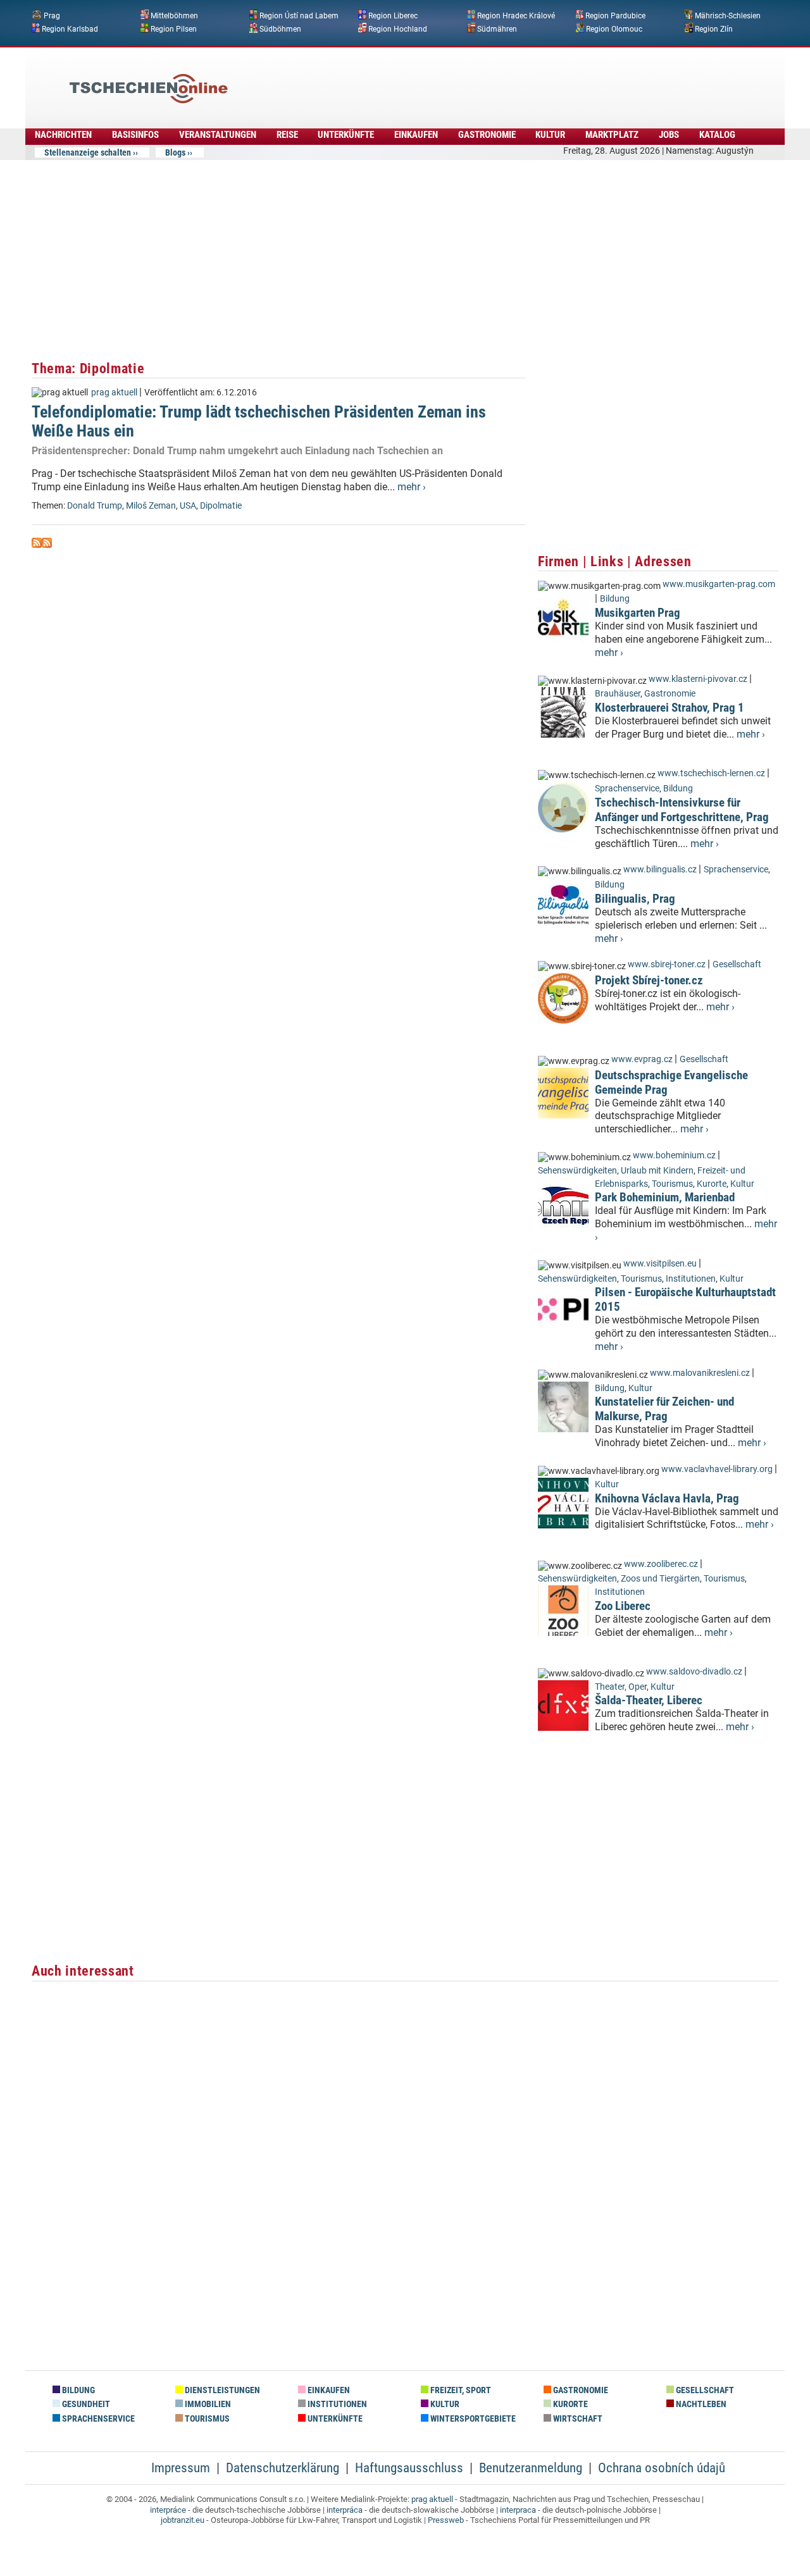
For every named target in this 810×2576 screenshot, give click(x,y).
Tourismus (672, 1184)
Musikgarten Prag (638, 613)
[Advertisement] (439, 79)
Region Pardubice (615, 16)
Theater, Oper (621, 1687)
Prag (52, 16)
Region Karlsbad (70, 28)
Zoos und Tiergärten (660, 1579)
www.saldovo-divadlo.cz (694, 1672)
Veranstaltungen (218, 135)
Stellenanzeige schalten (88, 152)
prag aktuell (114, 393)
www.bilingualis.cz (660, 870)
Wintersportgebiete (472, 2419)
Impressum (181, 2468)
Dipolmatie (221, 506)
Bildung (615, 599)
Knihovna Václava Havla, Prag (667, 1498)
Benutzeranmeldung (531, 2468)
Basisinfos (135, 135)
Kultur (550, 135)
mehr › (412, 487)
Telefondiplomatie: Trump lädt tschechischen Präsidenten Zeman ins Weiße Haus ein (259, 421)
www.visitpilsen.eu (660, 1264)
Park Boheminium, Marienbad (665, 1197)
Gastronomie (487, 135)
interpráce (168, 2510)
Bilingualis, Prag (635, 899)
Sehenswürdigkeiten (577, 1171)
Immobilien (207, 2404)
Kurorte (712, 1184)
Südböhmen (280, 28)
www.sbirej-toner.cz (667, 964)
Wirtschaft (577, 2419)
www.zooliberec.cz (661, 1564)
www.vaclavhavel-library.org (717, 1469)
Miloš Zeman (151, 506)
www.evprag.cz (643, 1059)
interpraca (518, 2510)
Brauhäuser (618, 694)
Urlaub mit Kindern (657, 1171)
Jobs (669, 135)
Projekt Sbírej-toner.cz (649, 980)
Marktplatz (612, 135)
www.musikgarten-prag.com (719, 584)
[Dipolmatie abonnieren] (37, 544)
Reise (287, 135)
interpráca (345, 2510)
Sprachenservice (627, 789)
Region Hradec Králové (516, 16)
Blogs (175, 152)
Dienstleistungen (221, 2390)
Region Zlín (714, 28)
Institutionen (691, 1279)
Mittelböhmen (174, 16)
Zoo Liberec (623, 1606)
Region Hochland (398, 28)
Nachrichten (63, 135)
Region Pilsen (174, 28)
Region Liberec (393, 16)
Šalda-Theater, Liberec (649, 1700)
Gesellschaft (737, 964)
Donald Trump (95, 506)
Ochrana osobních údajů (662, 2468)
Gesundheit (85, 2404)
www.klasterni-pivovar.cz (698, 679)
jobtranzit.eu (183, 2520)
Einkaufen (416, 135)
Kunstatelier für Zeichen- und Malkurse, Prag (664, 1409)
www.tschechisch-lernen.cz (711, 773)
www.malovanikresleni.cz (700, 1373)
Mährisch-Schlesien (728, 16)
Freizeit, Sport (460, 2390)
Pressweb (446, 2520)
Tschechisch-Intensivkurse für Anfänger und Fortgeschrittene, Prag (682, 810)
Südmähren (497, 28)
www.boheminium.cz (674, 1155)
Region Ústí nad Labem (299, 16)
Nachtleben (700, 2404)
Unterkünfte (346, 135)
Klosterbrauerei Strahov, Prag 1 (670, 708)
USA (188, 506)
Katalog (717, 135)
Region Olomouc (614, 28)
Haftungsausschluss (409, 2468)
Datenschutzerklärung (283, 2468)
